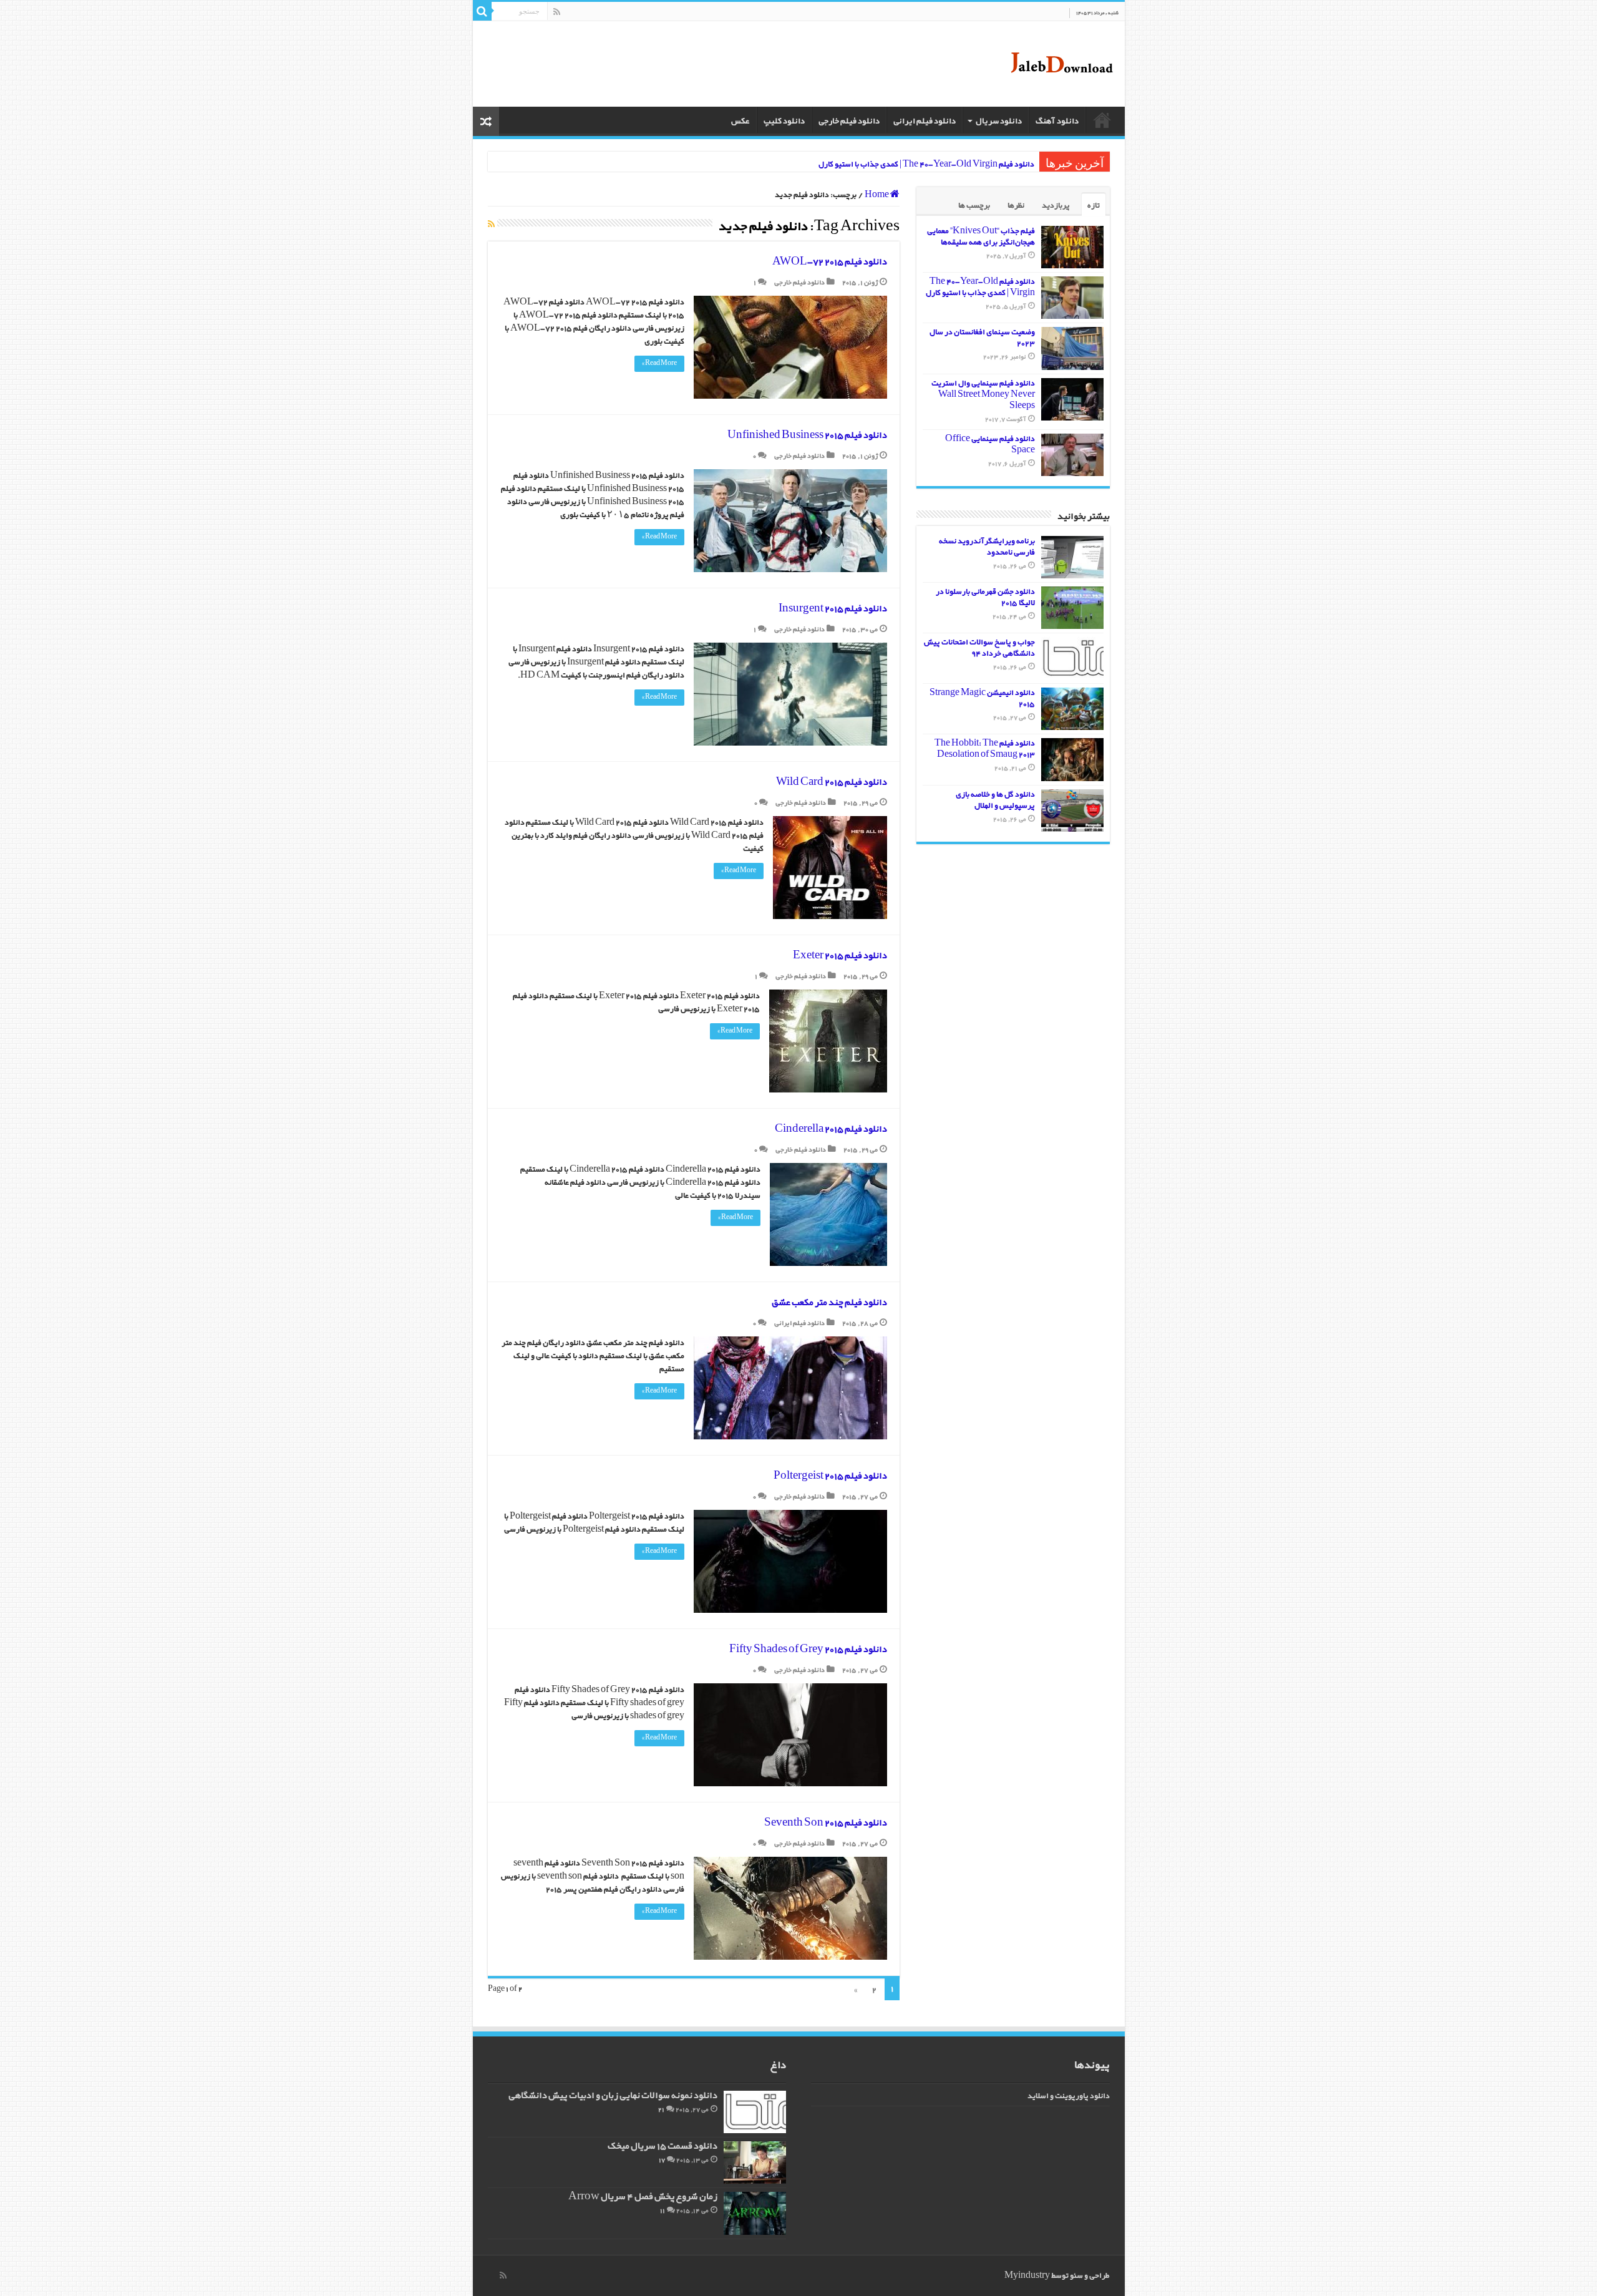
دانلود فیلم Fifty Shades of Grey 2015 (808, 1650)
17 (662, 2160)
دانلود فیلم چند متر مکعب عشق (829, 1303)
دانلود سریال (999, 121)
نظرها (1016, 206)
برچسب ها (974, 206)
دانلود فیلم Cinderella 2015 (831, 1129)
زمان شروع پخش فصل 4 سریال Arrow (643, 2197)
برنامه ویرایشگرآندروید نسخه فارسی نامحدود (987, 547)
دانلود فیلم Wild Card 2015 (832, 782)
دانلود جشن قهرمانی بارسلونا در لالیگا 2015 (985, 597)
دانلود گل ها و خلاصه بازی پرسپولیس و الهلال (995, 800)
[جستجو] (482, 11)
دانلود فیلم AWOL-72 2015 (830, 262)
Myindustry (1027, 2276)
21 (661, 2110)
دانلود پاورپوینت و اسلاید (1069, 2096)
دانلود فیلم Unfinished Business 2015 (807, 435)
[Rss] (557, 12)
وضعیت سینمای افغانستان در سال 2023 (982, 338)
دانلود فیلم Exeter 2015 (840, 956)
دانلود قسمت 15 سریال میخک (663, 2147)
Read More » (659, 363)
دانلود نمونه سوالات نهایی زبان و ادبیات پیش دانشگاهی (613, 2096)
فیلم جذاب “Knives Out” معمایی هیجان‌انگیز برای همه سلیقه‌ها (981, 237)
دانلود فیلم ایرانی (925, 121)
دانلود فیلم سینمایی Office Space (990, 445)
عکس (740, 121)
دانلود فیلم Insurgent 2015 (833, 609)
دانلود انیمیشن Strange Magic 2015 (982, 698)
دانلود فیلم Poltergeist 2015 (830, 1476)
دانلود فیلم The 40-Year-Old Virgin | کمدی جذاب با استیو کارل (926, 164)
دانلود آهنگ (1057, 121)
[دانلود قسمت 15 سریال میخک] (755, 2162)
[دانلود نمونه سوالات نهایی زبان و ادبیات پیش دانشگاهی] (755, 2112)
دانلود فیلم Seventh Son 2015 (826, 1823)
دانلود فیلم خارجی (849, 121)
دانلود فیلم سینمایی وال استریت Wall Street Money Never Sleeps (983, 395)
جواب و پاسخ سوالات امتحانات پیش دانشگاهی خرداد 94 (979, 648)
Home (877, 195)
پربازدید (1056, 206)
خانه (1102, 120)
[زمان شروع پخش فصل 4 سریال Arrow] (755, 2213)
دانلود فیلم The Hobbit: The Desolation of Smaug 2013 (985, 749)
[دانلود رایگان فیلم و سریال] (1061, 64)
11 (663, 2211)
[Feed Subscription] (491, 225)
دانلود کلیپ (784, 121)
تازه (1094, 206)
